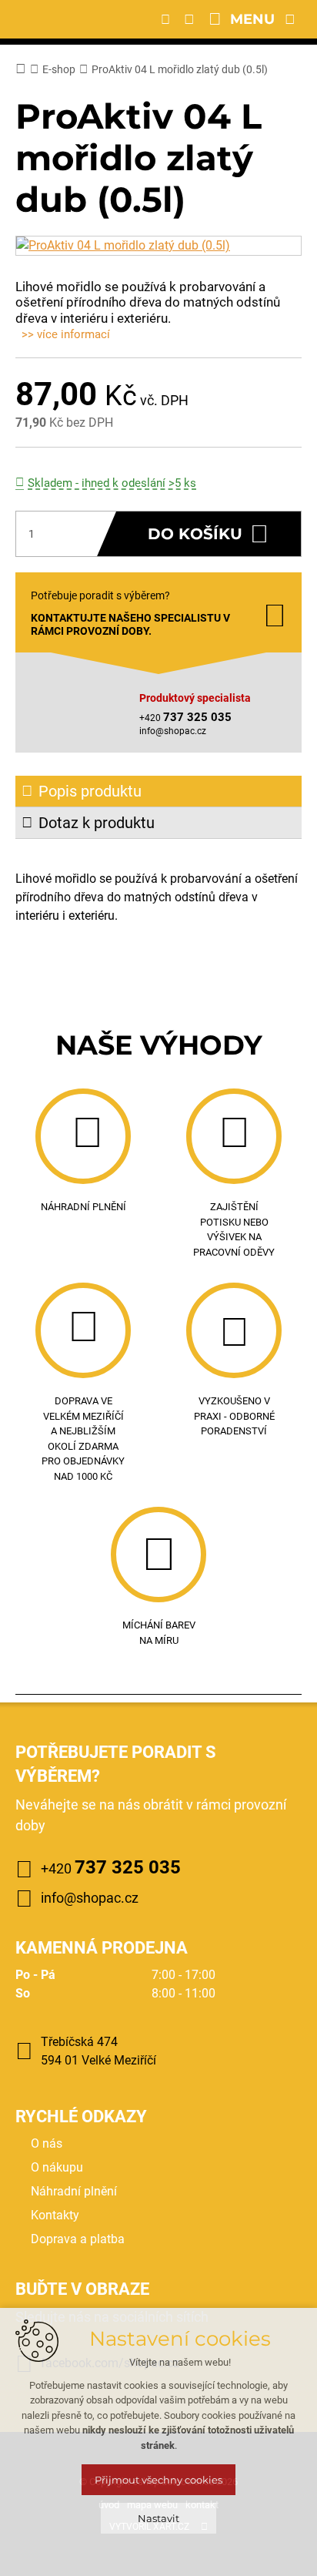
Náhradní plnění (74, 2191)
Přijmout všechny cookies (158, 2480)
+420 (111, 1867)
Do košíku (195, 534)
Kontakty (55, 2215)
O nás (47, 2143)
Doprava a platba (78, 2239)
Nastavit (158, 2518)
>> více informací (66, 334)
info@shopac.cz (173, 731)
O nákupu (57, 2167)
